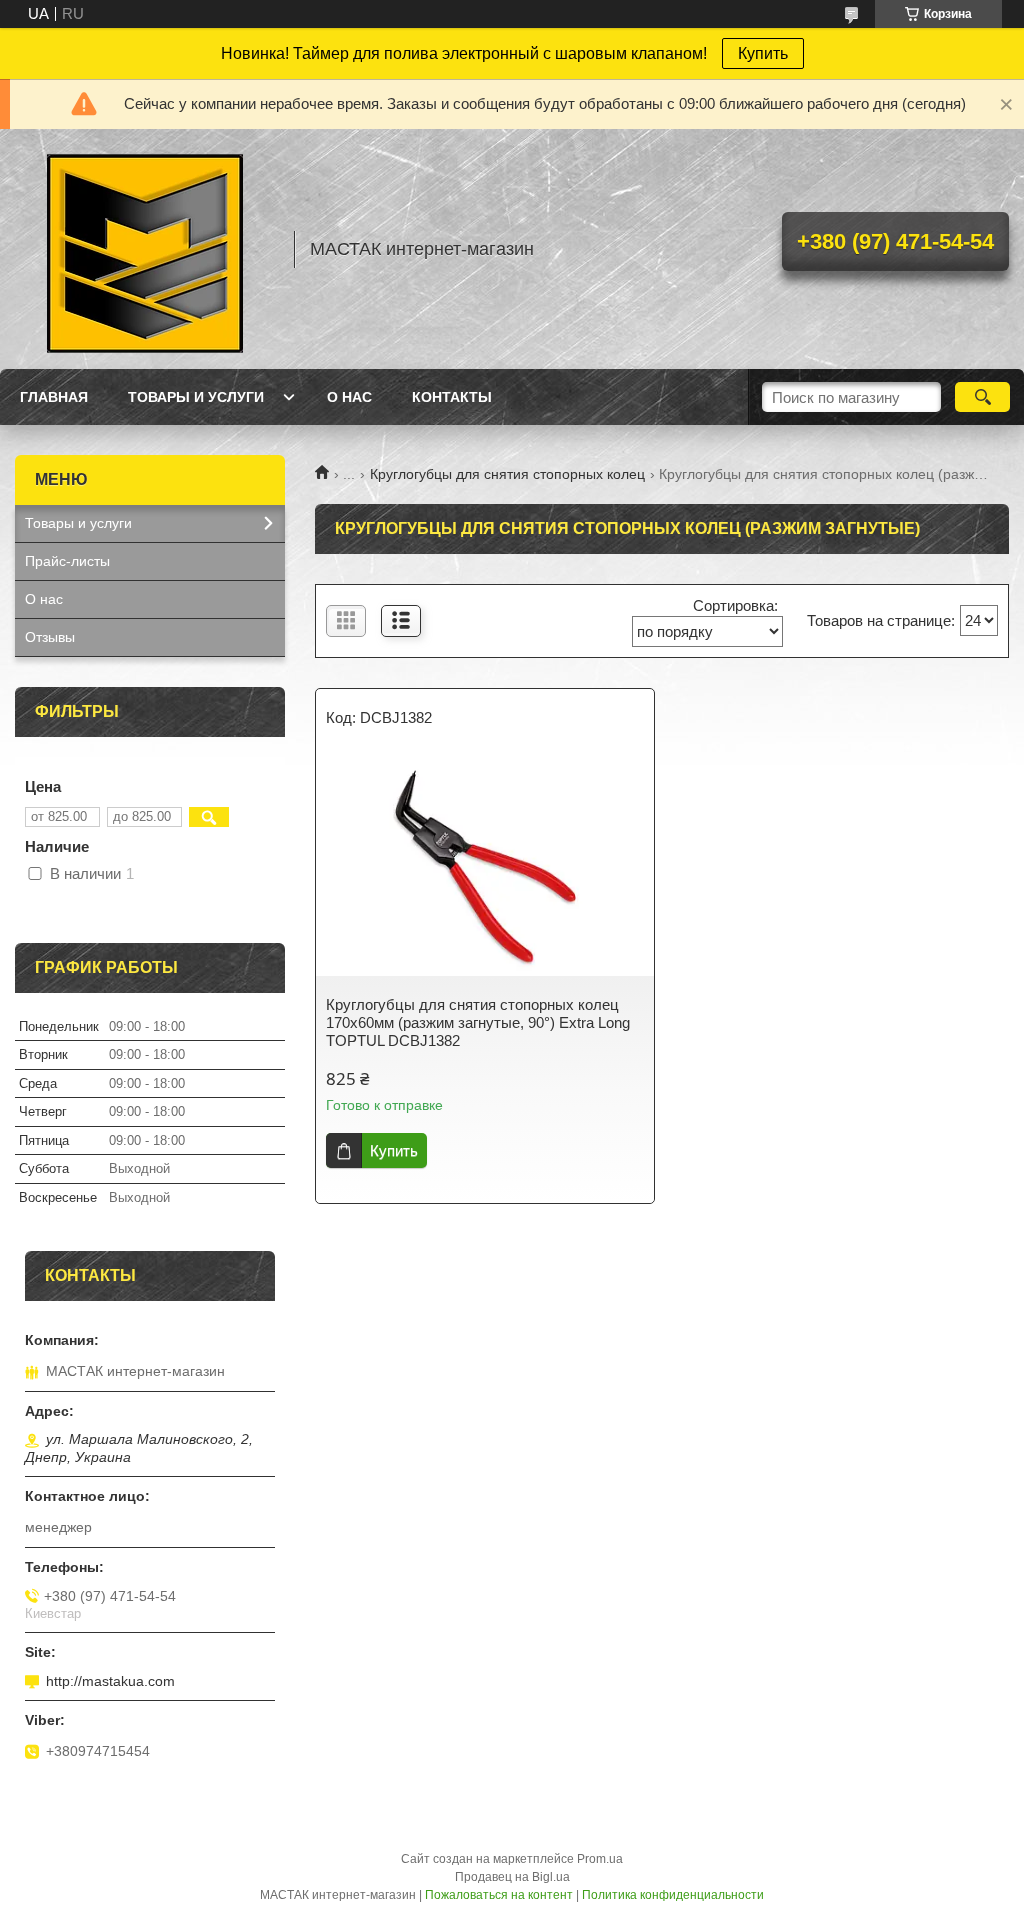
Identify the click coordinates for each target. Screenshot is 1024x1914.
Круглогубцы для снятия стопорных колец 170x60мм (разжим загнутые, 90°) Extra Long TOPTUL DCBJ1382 (478, 1022)
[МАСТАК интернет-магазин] (145, 249)
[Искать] (982, 397)
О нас (349, 397)
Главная (54, 397)
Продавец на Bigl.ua (512, 1877)
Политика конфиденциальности (673, 1895)
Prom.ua (600, 1859)
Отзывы (50, 637)
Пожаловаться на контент (499, 1895)
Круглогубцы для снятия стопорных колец (507, 474)
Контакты (452, 397)
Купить (763, 53)
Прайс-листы (67, 561)
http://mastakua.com (110, 1681)
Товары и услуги (196, 397)
